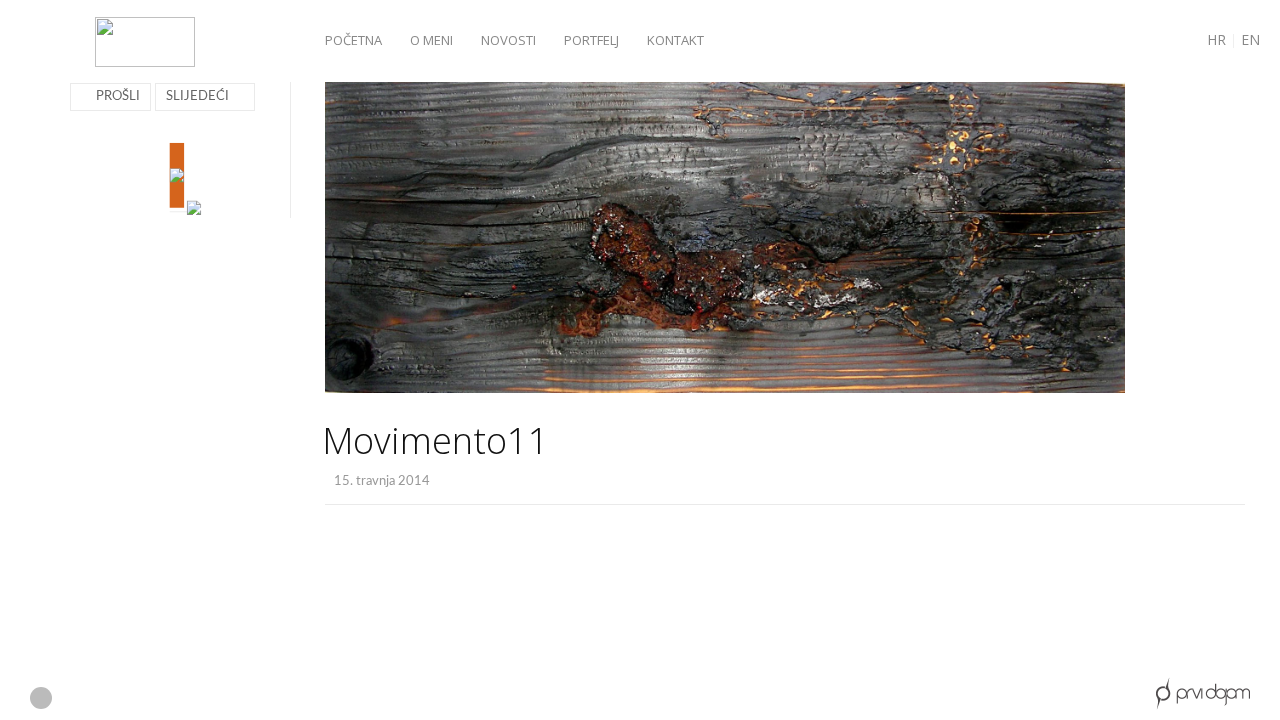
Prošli (118, 96)
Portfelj (591, 40)
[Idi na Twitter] (184, 699)
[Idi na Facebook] (77, 699)
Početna (353, 40)
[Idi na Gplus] (113, 699)
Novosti (508, 40)
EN (1250, 39)
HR (1216, 39)
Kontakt (675, 40)
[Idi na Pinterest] (149, 699)
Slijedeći (197, 96)
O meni (431, 40)
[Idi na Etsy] (41, 698)
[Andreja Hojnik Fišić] (145, 43)
